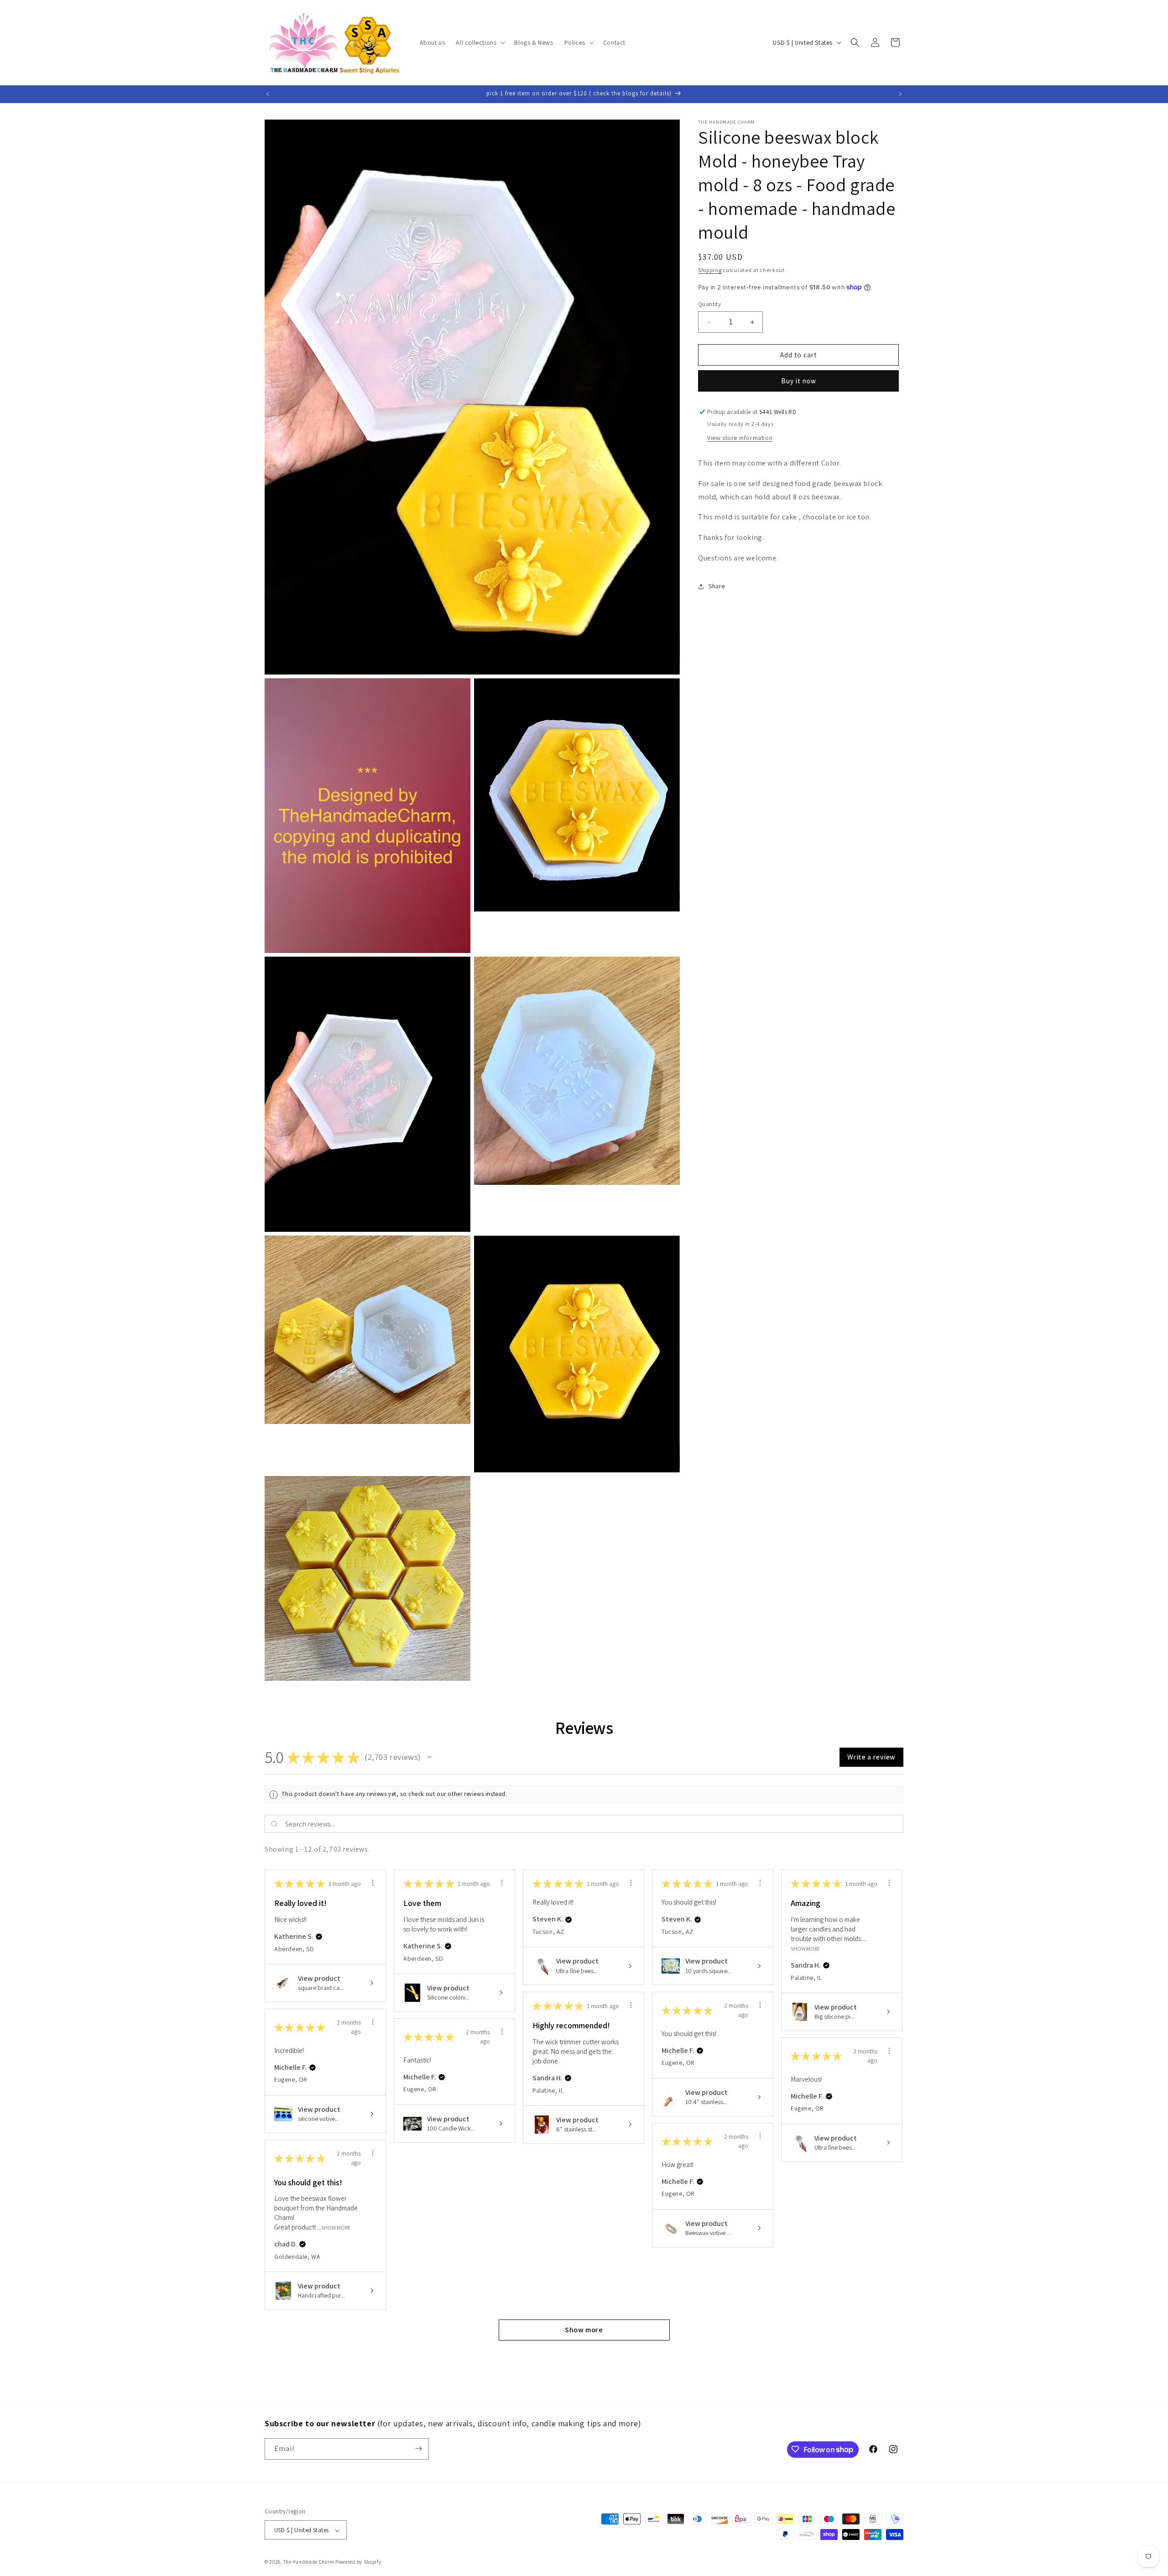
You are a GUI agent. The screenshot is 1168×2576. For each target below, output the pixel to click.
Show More (805, 1948)
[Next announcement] (900, 94)
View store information (740, 438)
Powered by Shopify (358, 2562)
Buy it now (799, 381)
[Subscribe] (418, 2448)
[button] (480, 42)
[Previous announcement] (268, 94)
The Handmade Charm (309, 2562)
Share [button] (717, 586)
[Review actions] (373, 1883)
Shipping (710, 270)
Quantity (709, 304)
